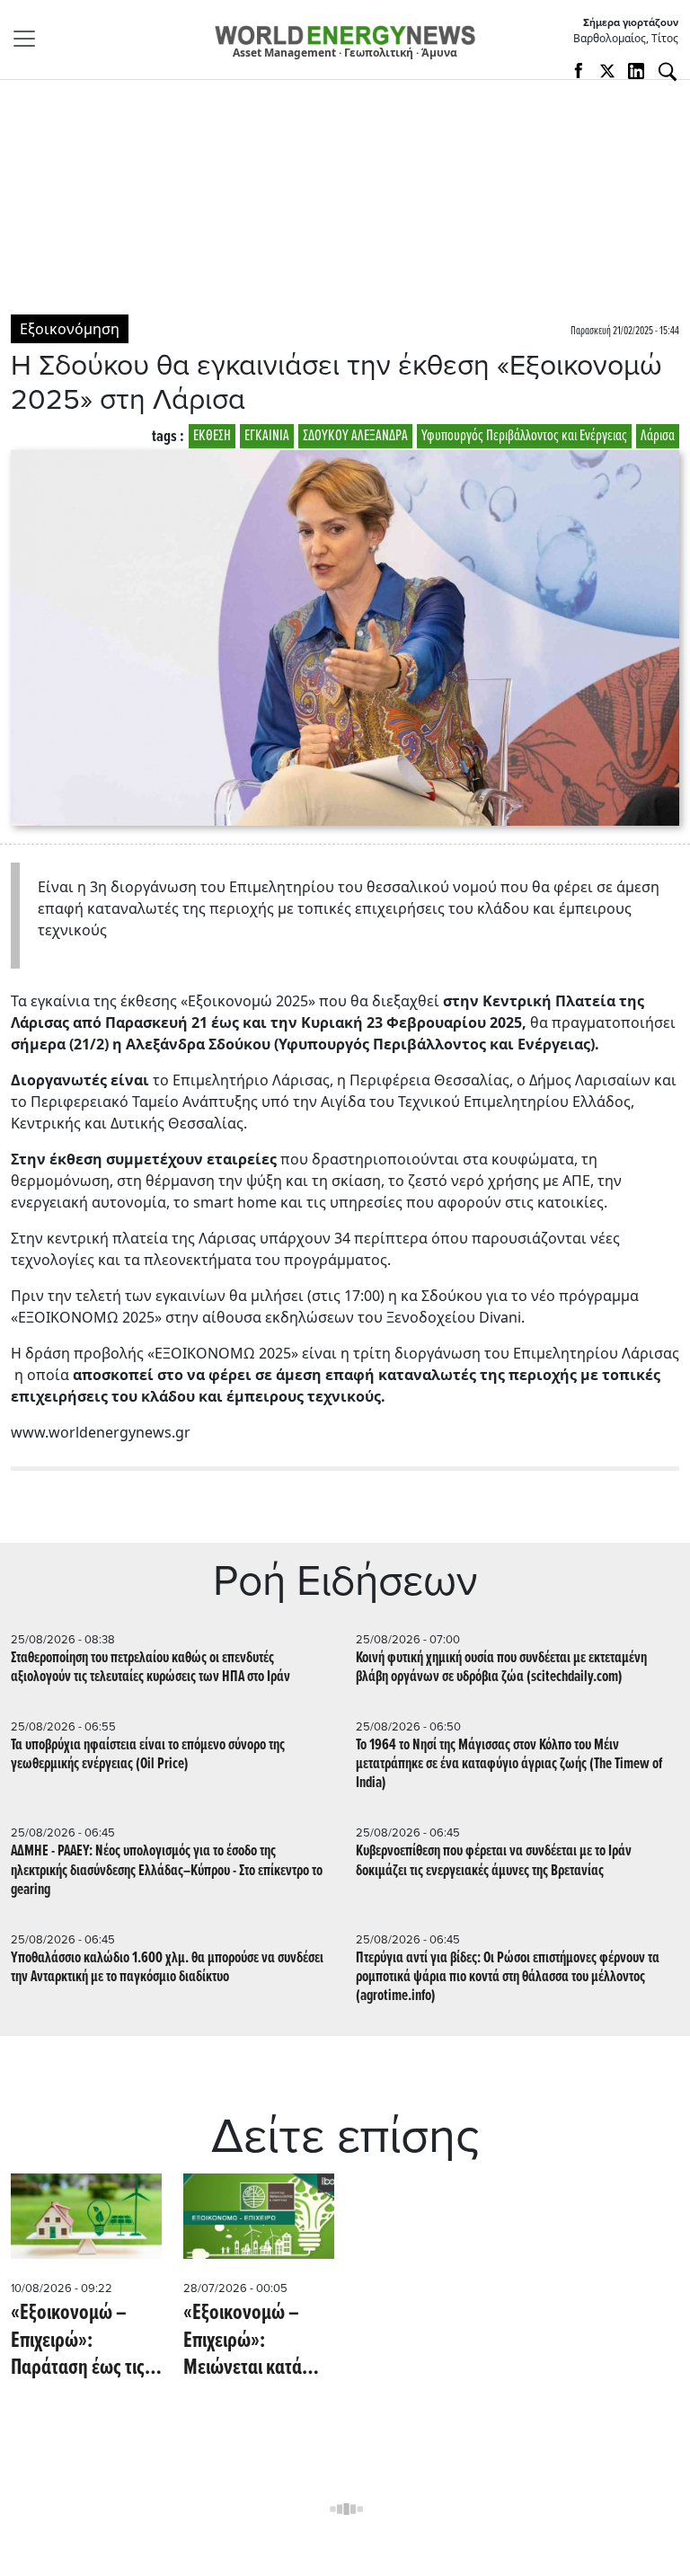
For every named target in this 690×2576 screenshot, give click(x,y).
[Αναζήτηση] (668, 72)
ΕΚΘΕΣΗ (212, 436)
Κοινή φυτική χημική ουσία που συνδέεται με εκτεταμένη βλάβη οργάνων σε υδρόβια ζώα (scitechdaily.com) (501, 1668)
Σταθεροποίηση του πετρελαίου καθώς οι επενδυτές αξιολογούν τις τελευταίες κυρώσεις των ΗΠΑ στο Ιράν (150, 1668)
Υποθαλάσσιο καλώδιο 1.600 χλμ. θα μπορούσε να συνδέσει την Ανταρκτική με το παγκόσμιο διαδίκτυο (167, 1968)
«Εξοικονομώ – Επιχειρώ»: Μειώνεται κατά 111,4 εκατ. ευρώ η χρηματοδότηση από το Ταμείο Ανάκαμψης (253, 2341)
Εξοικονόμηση (70, 329)
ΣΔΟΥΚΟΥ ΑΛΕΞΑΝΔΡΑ (355, 436)
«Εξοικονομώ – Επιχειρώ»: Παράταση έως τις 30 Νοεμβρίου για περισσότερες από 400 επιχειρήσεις (79, 2341)
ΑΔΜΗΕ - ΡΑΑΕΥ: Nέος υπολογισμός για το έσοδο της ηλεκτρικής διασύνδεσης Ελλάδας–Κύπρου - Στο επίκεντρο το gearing (167, 1870)
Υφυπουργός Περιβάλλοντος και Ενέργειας (524, 436)
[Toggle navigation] (30, 39)
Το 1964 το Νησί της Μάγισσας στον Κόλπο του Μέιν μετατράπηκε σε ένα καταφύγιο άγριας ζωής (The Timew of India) (509, 1764)
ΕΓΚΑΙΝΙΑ (267, 436)
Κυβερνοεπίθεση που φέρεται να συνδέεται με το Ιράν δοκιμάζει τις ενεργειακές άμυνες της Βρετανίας (494, 1861)
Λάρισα (658, 436)
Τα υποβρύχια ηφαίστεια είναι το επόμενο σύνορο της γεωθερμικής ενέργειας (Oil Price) (148, 1755)
